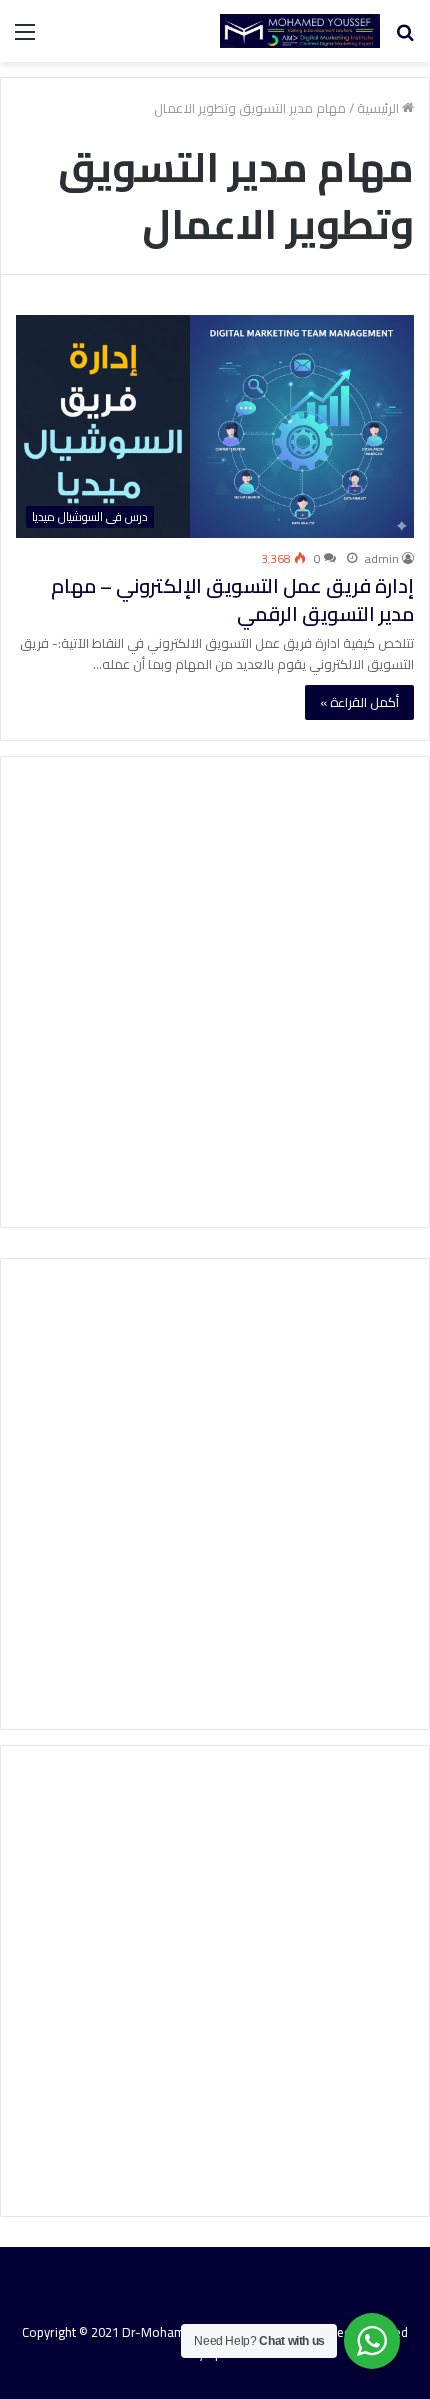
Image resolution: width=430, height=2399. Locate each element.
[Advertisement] (215, 992)
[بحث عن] (405, 38)
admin (382, 558)
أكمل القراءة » (359, 702)
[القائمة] (25, 38)
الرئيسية (379, 108)
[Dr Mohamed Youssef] (300, 31)
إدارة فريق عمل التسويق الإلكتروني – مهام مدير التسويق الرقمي (232, 599)
